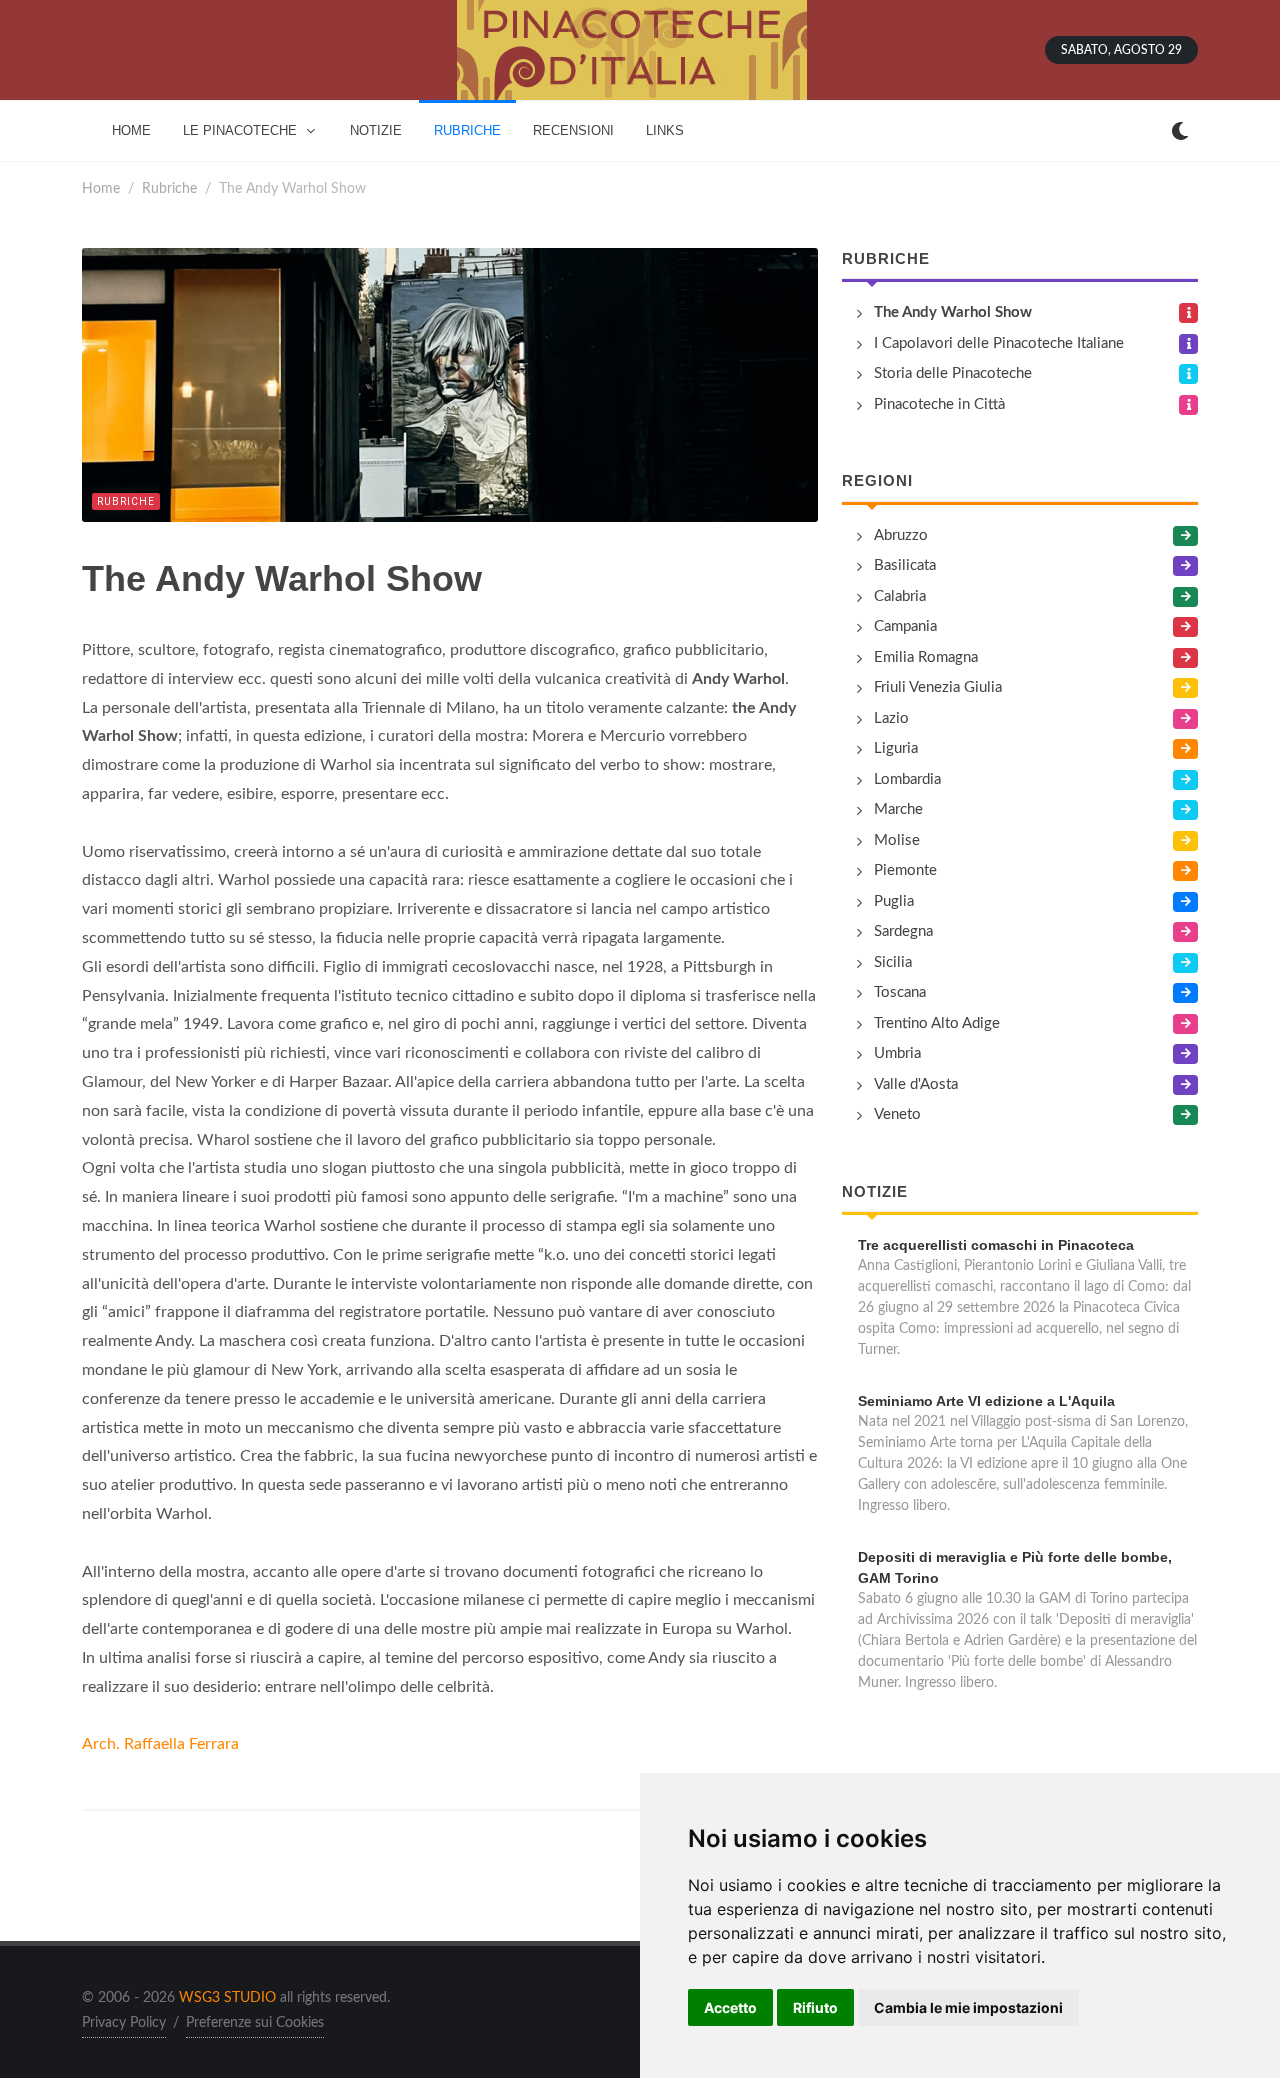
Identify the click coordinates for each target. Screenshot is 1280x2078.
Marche (898, 809)
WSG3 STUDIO (227, 1998)
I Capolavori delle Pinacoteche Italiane (999, 343)
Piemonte (905, 870)
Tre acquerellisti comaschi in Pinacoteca (996, 1245)
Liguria (896, 748)
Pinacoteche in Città (939, 404)
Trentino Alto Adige (937, 1023)
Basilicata (905, 565)
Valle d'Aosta (916, 1084)
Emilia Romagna (926, 657)
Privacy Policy (124, 2023)
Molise (897, 840)
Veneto (897, 1114)
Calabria (900, 596)
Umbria (897, 1053)
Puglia (894, 901)
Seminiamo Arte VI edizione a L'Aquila (986, 1401)
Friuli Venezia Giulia (938, 687)
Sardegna (903, 931)
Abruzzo (901, 535)
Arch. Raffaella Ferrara (160, 1744)
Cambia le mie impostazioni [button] (968, 2007)
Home (101, 188)
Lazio (891, 718)
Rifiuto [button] (815, 2007)
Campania (905, 626)
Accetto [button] (730, 2007)
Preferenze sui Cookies (255, 2023)
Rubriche (169, 188)
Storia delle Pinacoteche (953, 373)
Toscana (900, 992)
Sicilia (893, 962)
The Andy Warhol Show (953, 312)
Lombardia (907, 779)
